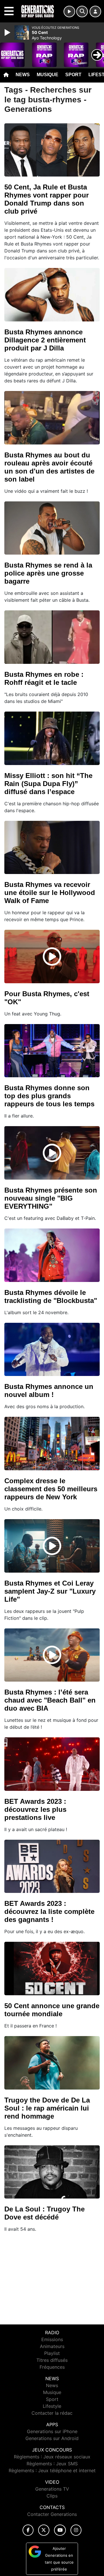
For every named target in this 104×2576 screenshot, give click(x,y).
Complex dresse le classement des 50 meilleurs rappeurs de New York (51, 1489)
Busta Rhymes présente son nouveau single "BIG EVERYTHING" (51, 1198)
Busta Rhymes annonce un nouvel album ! (49, 1390)
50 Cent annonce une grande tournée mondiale (52, 2010)
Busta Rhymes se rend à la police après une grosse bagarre (48, 573)
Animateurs (52, 2346)
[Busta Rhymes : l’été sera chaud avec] (52, 1655)
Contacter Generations (52, 2514)
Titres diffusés (52, 2360)
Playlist (52, 2353)
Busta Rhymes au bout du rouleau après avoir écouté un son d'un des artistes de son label (49, 467)
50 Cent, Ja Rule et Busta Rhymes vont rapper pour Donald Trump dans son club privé (47, 199)
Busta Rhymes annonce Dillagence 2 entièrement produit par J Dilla (45, 340)
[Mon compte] (95, 11)
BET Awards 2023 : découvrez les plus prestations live (35, 1809)
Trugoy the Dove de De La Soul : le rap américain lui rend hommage (47, 2108)
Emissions (52, 2339)
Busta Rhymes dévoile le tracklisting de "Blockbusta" (51, 1296)
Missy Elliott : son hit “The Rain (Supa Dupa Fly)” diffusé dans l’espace (48, 784)
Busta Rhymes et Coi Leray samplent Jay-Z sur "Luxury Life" (50, 1591)
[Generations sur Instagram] (76, 2530)
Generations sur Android (52, 2438)
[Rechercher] (82, 11)
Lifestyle (52, 2406)
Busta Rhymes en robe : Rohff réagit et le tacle (44, 678)
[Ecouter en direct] (69, 11)
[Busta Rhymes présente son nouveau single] (52, 1153)
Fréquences (52, 2367)
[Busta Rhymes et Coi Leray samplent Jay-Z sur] (52, 1546)
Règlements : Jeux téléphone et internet (52, 2470)
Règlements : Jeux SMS (52, 2464)
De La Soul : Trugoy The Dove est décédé (44, 2213)
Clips (52, 2496)
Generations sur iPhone (52, 2431)
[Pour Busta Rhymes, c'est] (52, 957)
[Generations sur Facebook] (28, 2530)
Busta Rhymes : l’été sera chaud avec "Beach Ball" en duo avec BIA (50, 1700)
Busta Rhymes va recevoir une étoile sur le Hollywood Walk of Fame (50, 893)
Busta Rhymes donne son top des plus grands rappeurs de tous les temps (49, 1096)
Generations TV (52, 2489)
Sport (73, 75)
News (23, 75)
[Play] (8, 32)
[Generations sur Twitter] (44, 2530)
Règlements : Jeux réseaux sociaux (52, 2457)
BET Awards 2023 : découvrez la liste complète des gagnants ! (49, 1911)
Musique (48, 75)
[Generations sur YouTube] (60, 2530)
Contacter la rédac (52, 2413)
